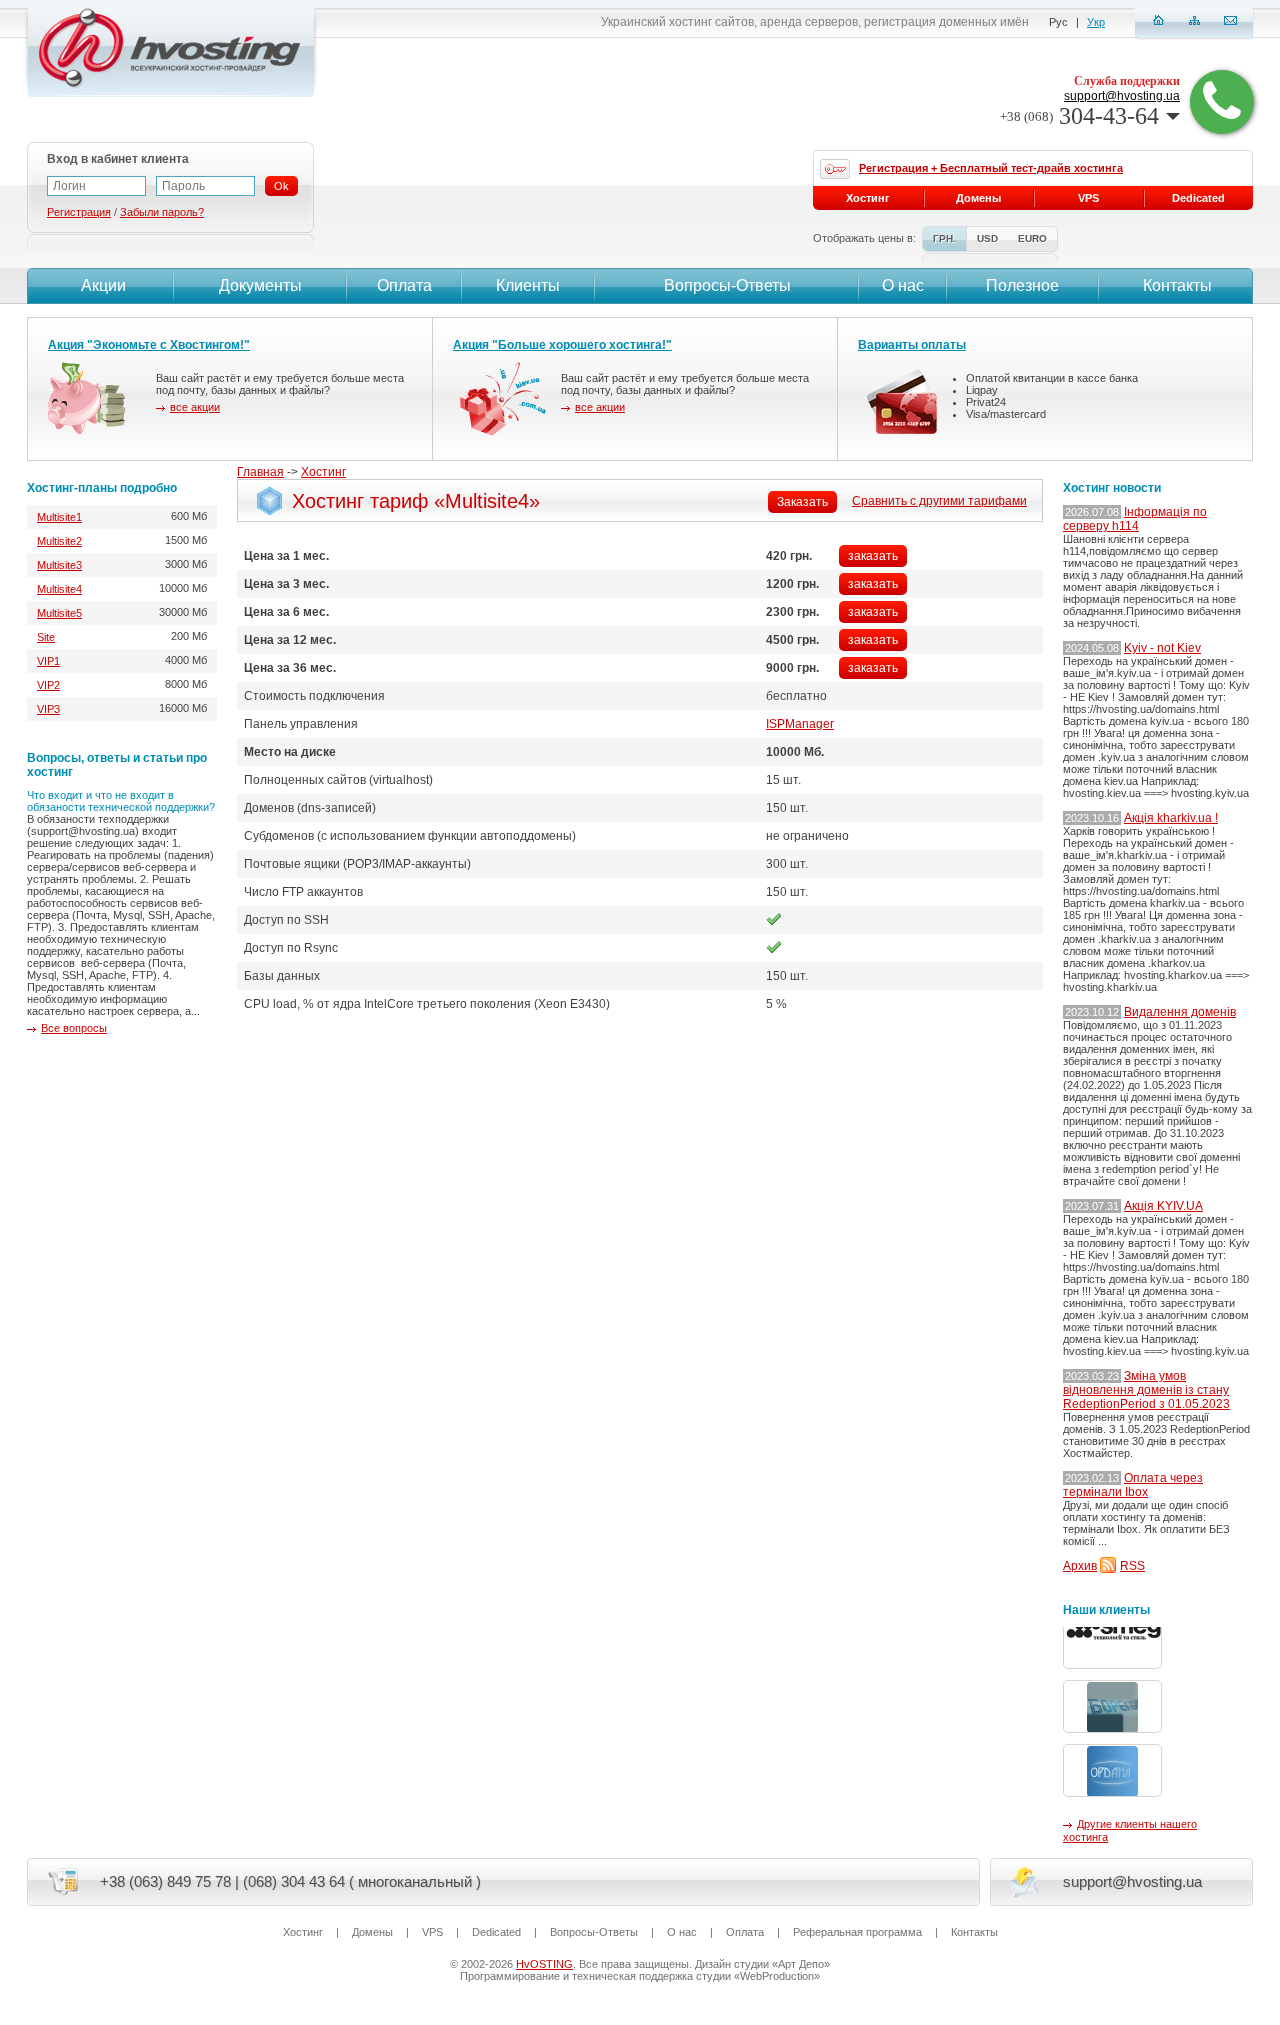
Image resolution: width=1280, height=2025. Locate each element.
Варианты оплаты (912, 345)
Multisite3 (59, 565)
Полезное (1022, 285)
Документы (260, 285)
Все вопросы (74, 1028)
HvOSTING (544, 1964)
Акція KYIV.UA (1163, 1206)
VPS (1088, 198)
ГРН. (944, 238)
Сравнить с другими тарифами (939, 501)
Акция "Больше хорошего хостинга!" (562, 345)
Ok (281, 186)
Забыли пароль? (162, 212)
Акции (103, 285)
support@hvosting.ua (1122, 96)
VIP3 (48, 709)
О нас (903, 285)
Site (46, 637)
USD (987, 238)
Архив (1080, 1566)
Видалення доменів (1180, 1012)
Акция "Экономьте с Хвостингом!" (149, 345)
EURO (1032, 238)
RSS (1132, 1566)
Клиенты (528, 285)
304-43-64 (1079, 116)
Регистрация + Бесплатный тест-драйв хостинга (991, 168)
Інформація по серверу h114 (1135, 519)
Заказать (802, 502)
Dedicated (1198, 198)
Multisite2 (59, 541)
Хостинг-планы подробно (102, 488)
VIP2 (48, 685)
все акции (195, 407)
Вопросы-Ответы (727, 285)
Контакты (1177, 285)
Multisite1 (59, 517)
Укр (1096, 22)
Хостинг (323, 472)
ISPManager (800, 724)
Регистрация (79, 212)
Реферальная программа (857, 1932)
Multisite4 (59, 589)
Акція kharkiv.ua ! (1171, 818)
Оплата (404, 285)
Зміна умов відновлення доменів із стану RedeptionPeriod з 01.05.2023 (1146, 1390)
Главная (260, 472)
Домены (978, 198)
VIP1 (48, 661)
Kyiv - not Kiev (1162, 648)
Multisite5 (59, 613)
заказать (873, 556)
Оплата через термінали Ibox (1133, 1485)
